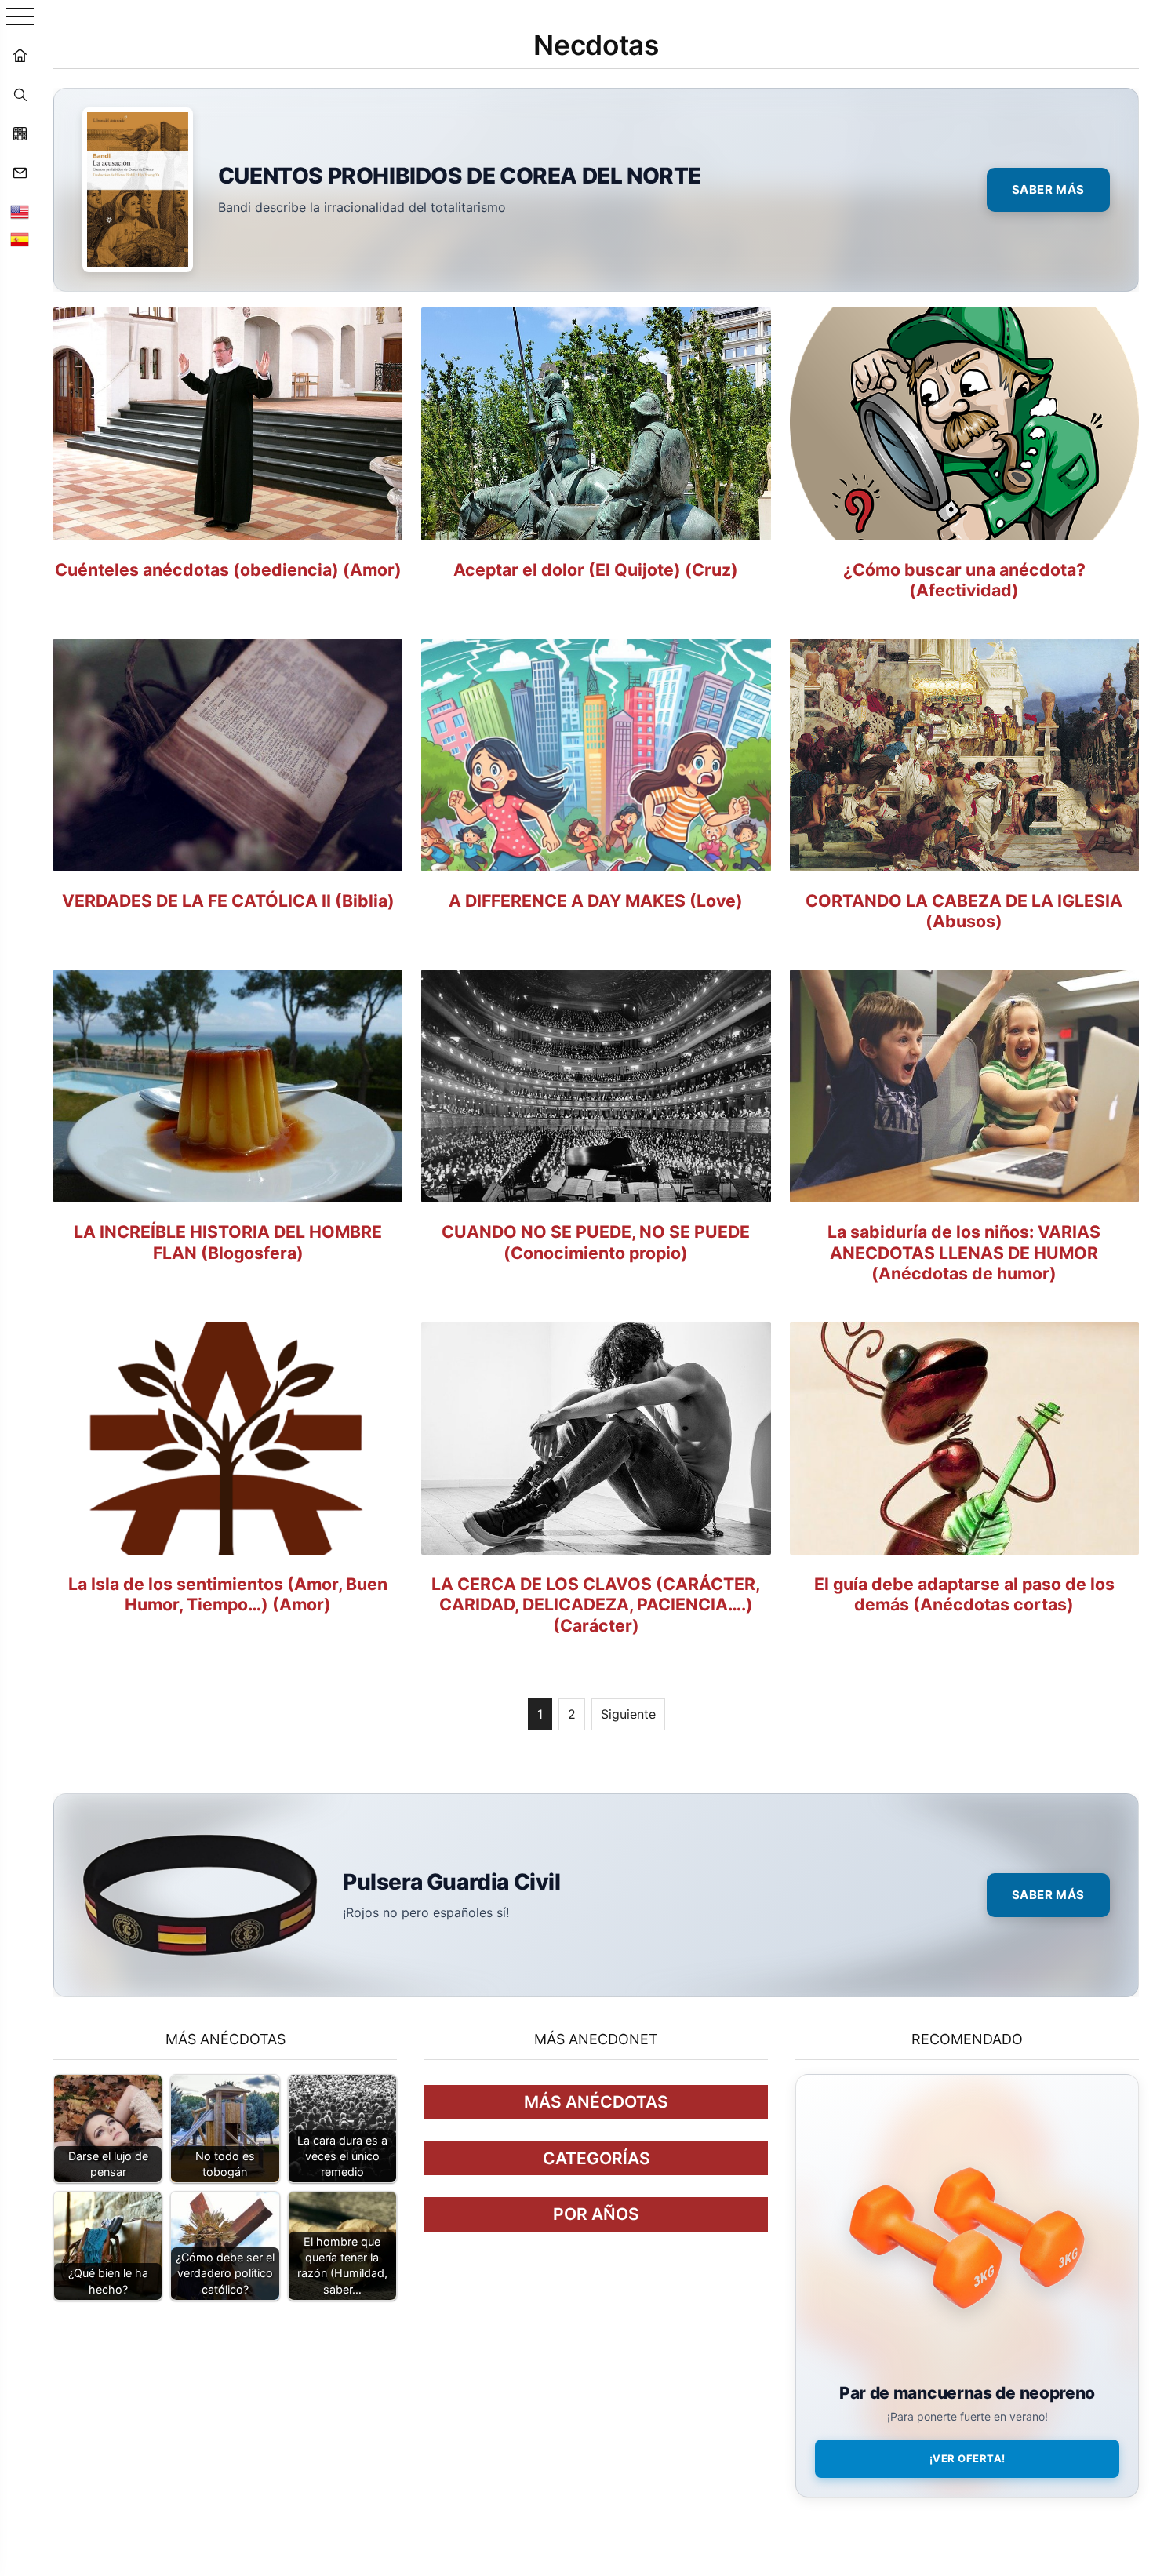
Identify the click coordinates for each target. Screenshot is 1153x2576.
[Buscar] (20, 94)
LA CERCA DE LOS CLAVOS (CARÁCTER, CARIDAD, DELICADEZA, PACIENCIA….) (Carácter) (596, 1605)
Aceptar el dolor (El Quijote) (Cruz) (596, 569)
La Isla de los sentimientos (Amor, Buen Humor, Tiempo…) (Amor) (228, 1594)
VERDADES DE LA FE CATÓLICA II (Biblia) (228, 901)
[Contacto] (20, 173)
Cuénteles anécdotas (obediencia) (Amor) (228, 569)
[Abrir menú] (20, 18)
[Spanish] (20, 239)
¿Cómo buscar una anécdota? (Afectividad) (964, 580)
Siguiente (628, 1714)
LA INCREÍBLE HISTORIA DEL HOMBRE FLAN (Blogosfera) (228, 1242)
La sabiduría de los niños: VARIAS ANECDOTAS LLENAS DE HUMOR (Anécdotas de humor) (964, 1252)
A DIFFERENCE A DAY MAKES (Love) (596, 901)
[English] (20, 212)
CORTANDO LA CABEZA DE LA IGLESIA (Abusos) (964, 911)
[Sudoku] (20, 133)
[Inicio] (20, 55)
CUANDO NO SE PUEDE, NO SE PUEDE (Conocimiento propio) (596, 1242)
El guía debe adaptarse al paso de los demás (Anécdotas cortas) (964, 1594)
